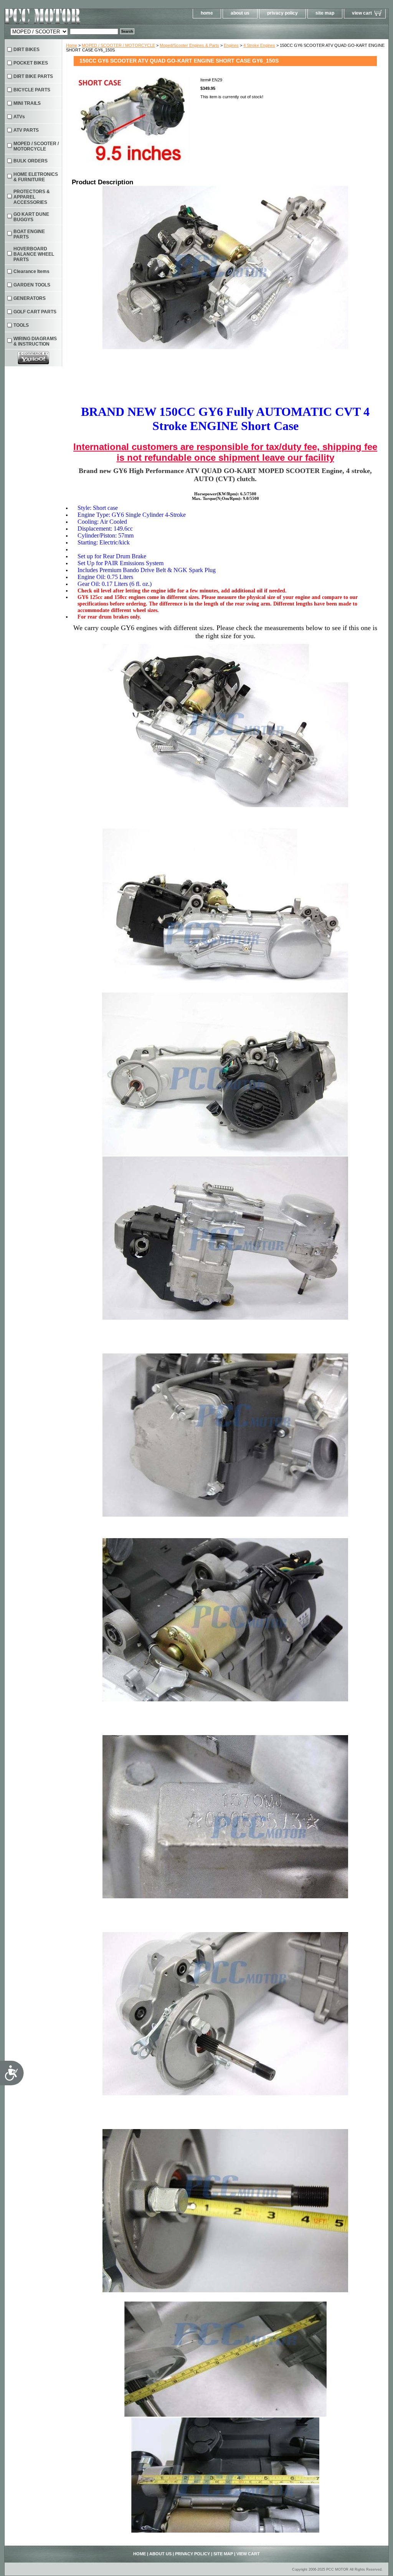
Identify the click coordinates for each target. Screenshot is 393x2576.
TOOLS (21, 325)
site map (325, 13)
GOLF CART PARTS (35, 312)
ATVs (19, 117)
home (207, 13)
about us (240, 13)
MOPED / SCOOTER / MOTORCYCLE (118, 45)
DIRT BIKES (26, 50)
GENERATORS (30, 298)
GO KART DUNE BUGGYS (31, 217)
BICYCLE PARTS (32, 90)
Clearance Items (31, 271)
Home (72, 45)
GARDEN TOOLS (32, 285)
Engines (231, 45)
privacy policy (282, 13)
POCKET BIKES (31, 63)
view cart (362, 13)
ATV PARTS (26, 130)
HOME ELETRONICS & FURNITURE (36, 177)
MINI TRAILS (27, 103)
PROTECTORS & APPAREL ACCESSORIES (32, 197)
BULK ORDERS (31, 161)
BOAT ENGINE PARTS (29, 234)
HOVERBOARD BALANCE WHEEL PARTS (34, 254)
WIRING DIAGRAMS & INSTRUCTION (35, 341)
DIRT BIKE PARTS (33, 76)
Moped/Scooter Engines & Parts (189, 45)
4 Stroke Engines (259, 45)
